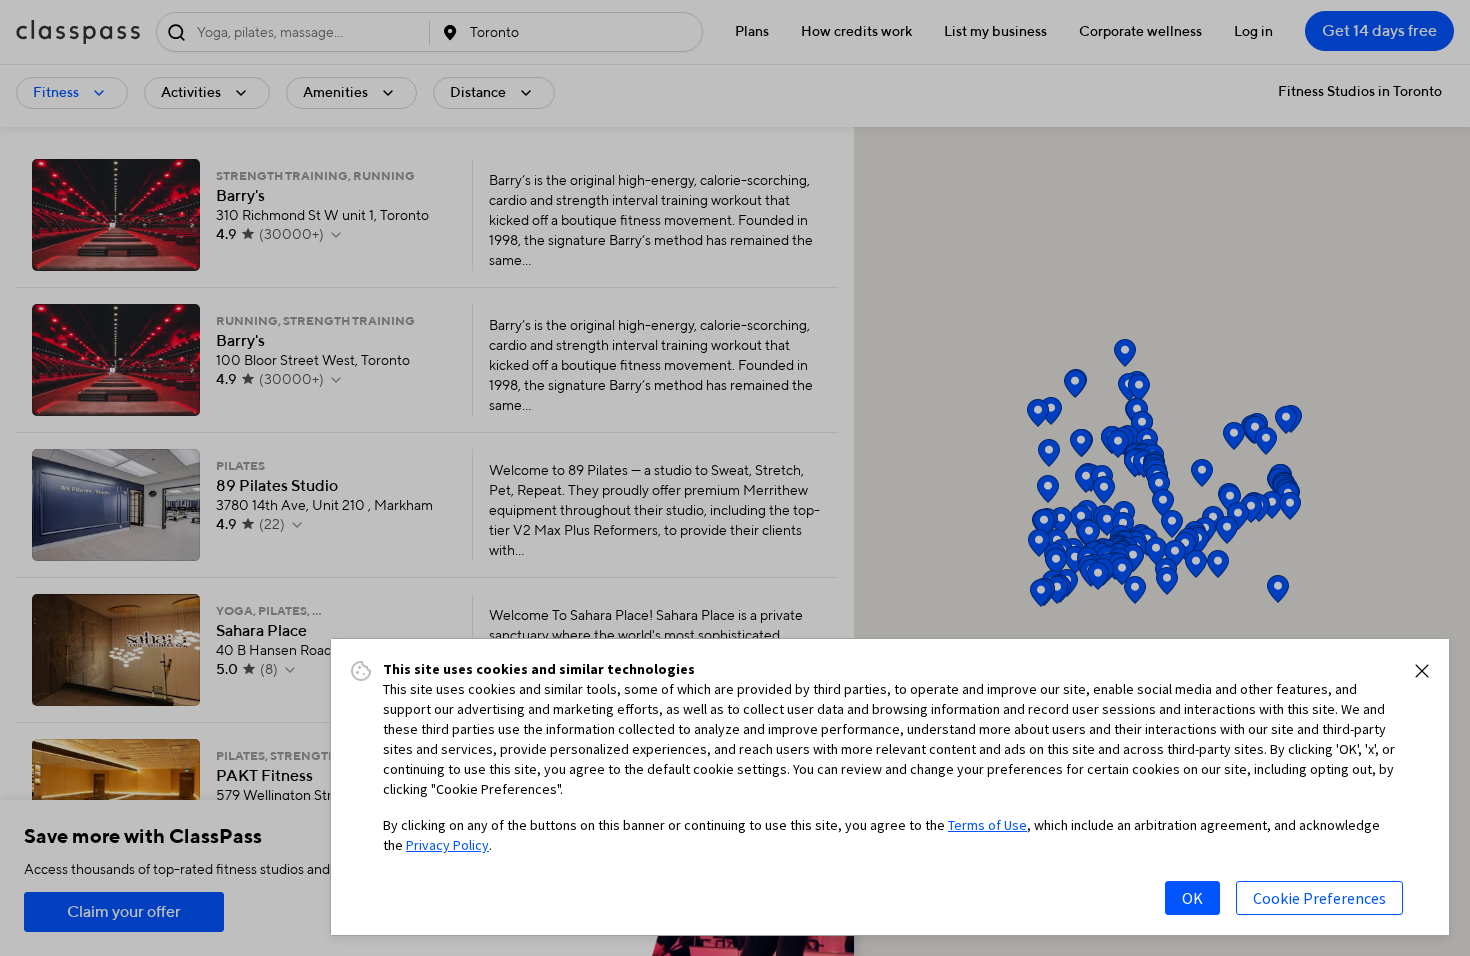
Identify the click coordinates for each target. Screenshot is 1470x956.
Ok (1192, 898)
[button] (1422, 671)
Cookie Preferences (1319, 898)
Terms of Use (987, 825)
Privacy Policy (447, 845)
